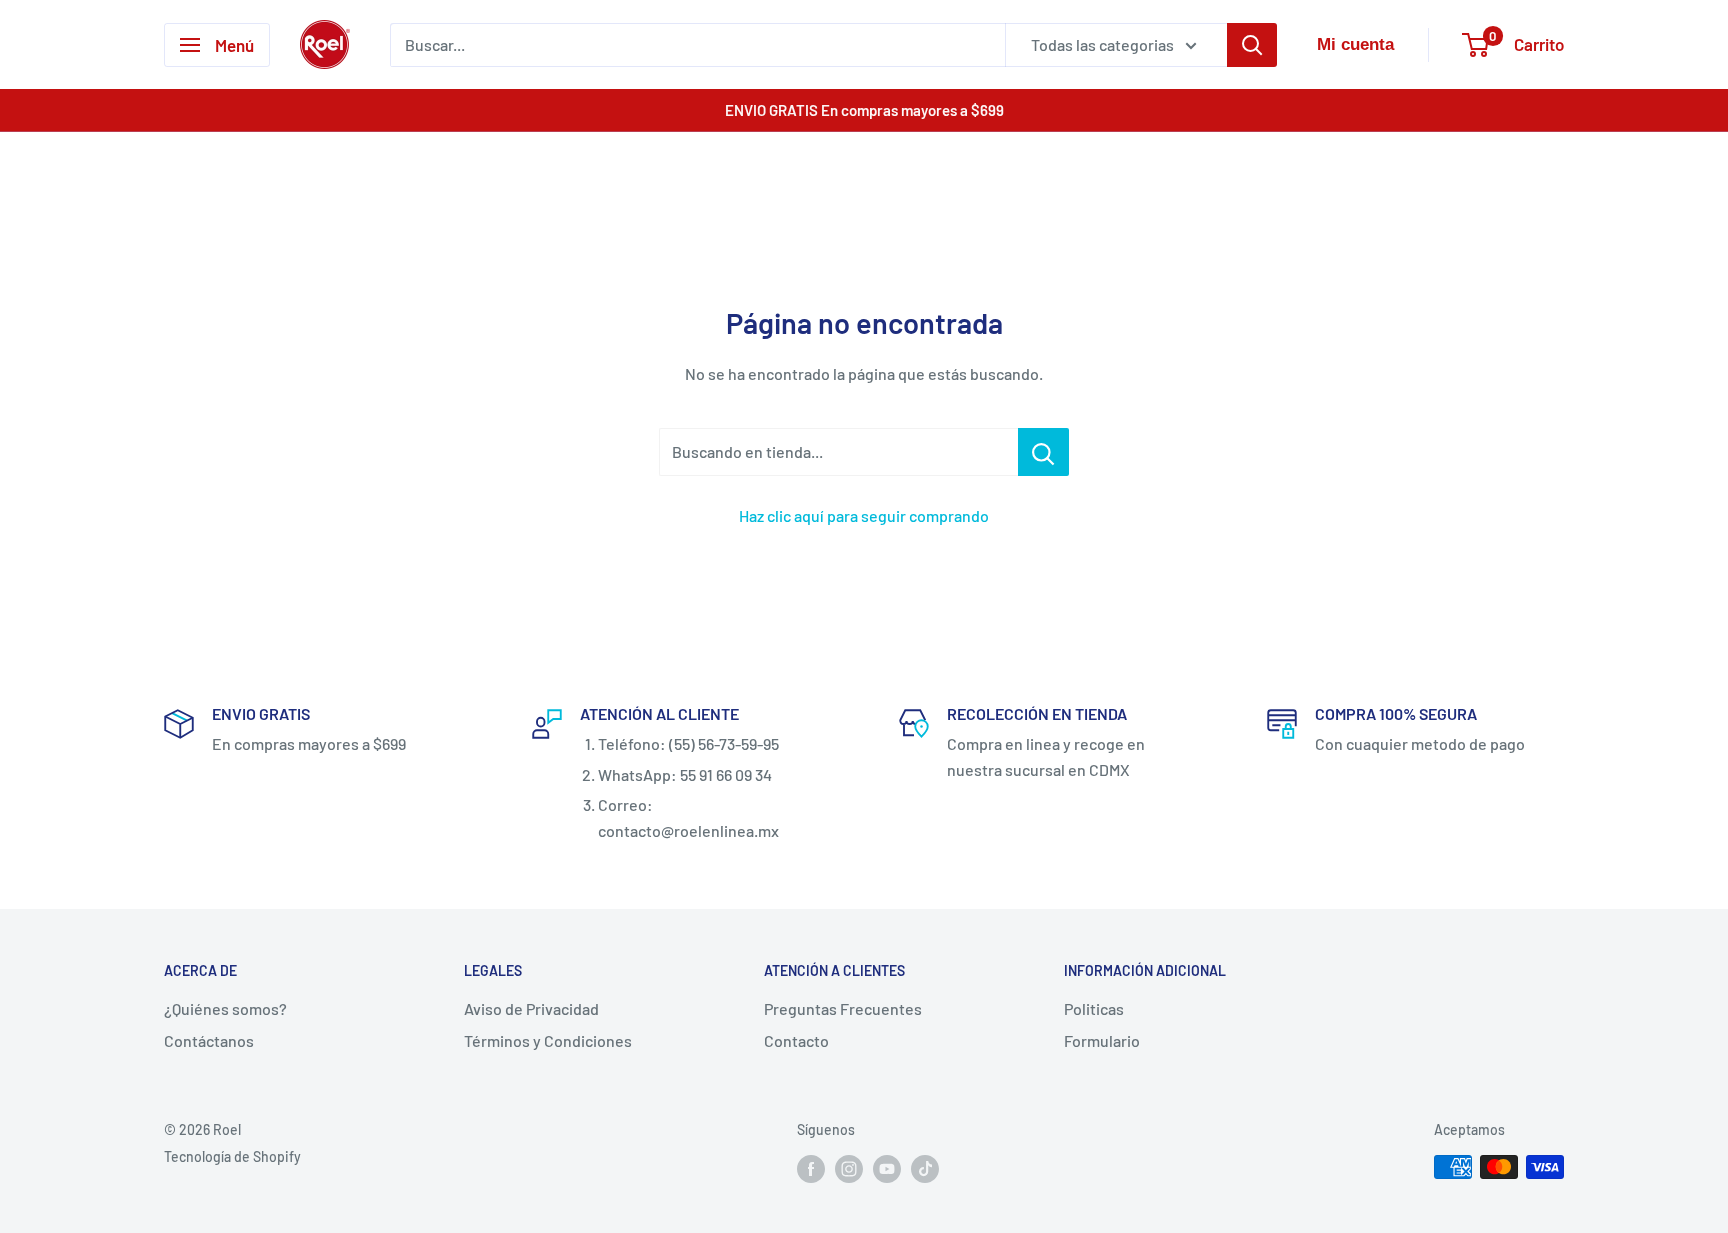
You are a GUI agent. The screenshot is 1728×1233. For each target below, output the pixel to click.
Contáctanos (209, 1040)
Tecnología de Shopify (232, 1156)
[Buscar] (1252, 45)
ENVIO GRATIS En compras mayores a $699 (864, 110)
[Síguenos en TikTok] (925, 1169)
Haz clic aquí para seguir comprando (864, 515)
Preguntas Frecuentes (843, 1008)
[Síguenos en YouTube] (887, 1169)
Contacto (796, 1040)
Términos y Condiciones (548, 1040)
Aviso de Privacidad (531, 1008)
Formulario (1102, 1040)
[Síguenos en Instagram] (849, 1169)
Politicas (1094, 1008)
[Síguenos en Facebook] (811, 1169)
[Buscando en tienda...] (1043, 452)
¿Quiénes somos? (225, 1008)
